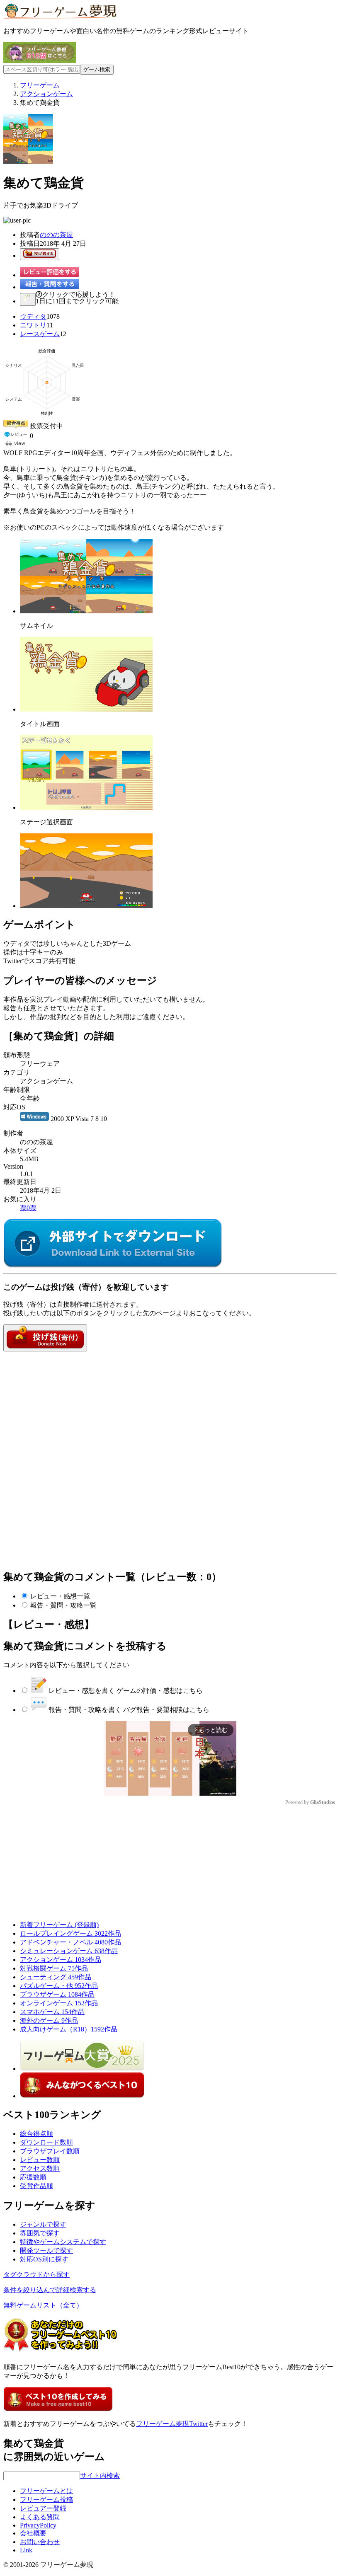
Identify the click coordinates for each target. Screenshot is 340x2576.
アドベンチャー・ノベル (70, 1942)
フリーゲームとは (46, 2491)
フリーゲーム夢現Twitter (172, 2424)
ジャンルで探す (43, 2224)
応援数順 (33, 2177)
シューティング (56, 1977)
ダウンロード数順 (46, 2142)
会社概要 (33, 2533)
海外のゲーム (49, 2020)
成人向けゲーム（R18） (69, 2029)
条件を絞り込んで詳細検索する (50, 2290)
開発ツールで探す (46, 2250)
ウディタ (33, 316)
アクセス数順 (40, 2168)
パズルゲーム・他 (59, 1986)
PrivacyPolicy (38, 2525)
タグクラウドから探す (36, 2275)
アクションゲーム (61, 1960)
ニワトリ (33, 325)
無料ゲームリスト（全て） (43, 2305)
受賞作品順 (36, 2186)
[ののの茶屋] (113, 1266)
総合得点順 (36, 2134)
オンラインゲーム (59, 2003)
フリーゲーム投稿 (46, 2500)
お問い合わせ (40, 2542)
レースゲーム (40, 334)
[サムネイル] (86, 611)
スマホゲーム (52, 2012)
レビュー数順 (40, 2160)
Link (26, 2550)
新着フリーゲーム (59, 1925)
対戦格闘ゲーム (54, 1968)
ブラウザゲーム (57, 1994)
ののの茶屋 (56, 235)
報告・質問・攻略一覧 (63, 1605)
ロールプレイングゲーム (70, 1933)
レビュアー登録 (43, 2508)
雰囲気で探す (40, 2233)
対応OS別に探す (44, 2259)
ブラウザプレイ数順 (50, 2151)
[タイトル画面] (86, 709)
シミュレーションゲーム (69, 1951)
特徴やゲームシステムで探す (63, 2242)
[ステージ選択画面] (86, 807)
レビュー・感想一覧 (60, 1596)
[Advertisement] (66, 1403)
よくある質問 (40, 2517)
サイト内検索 (100, 2476)
